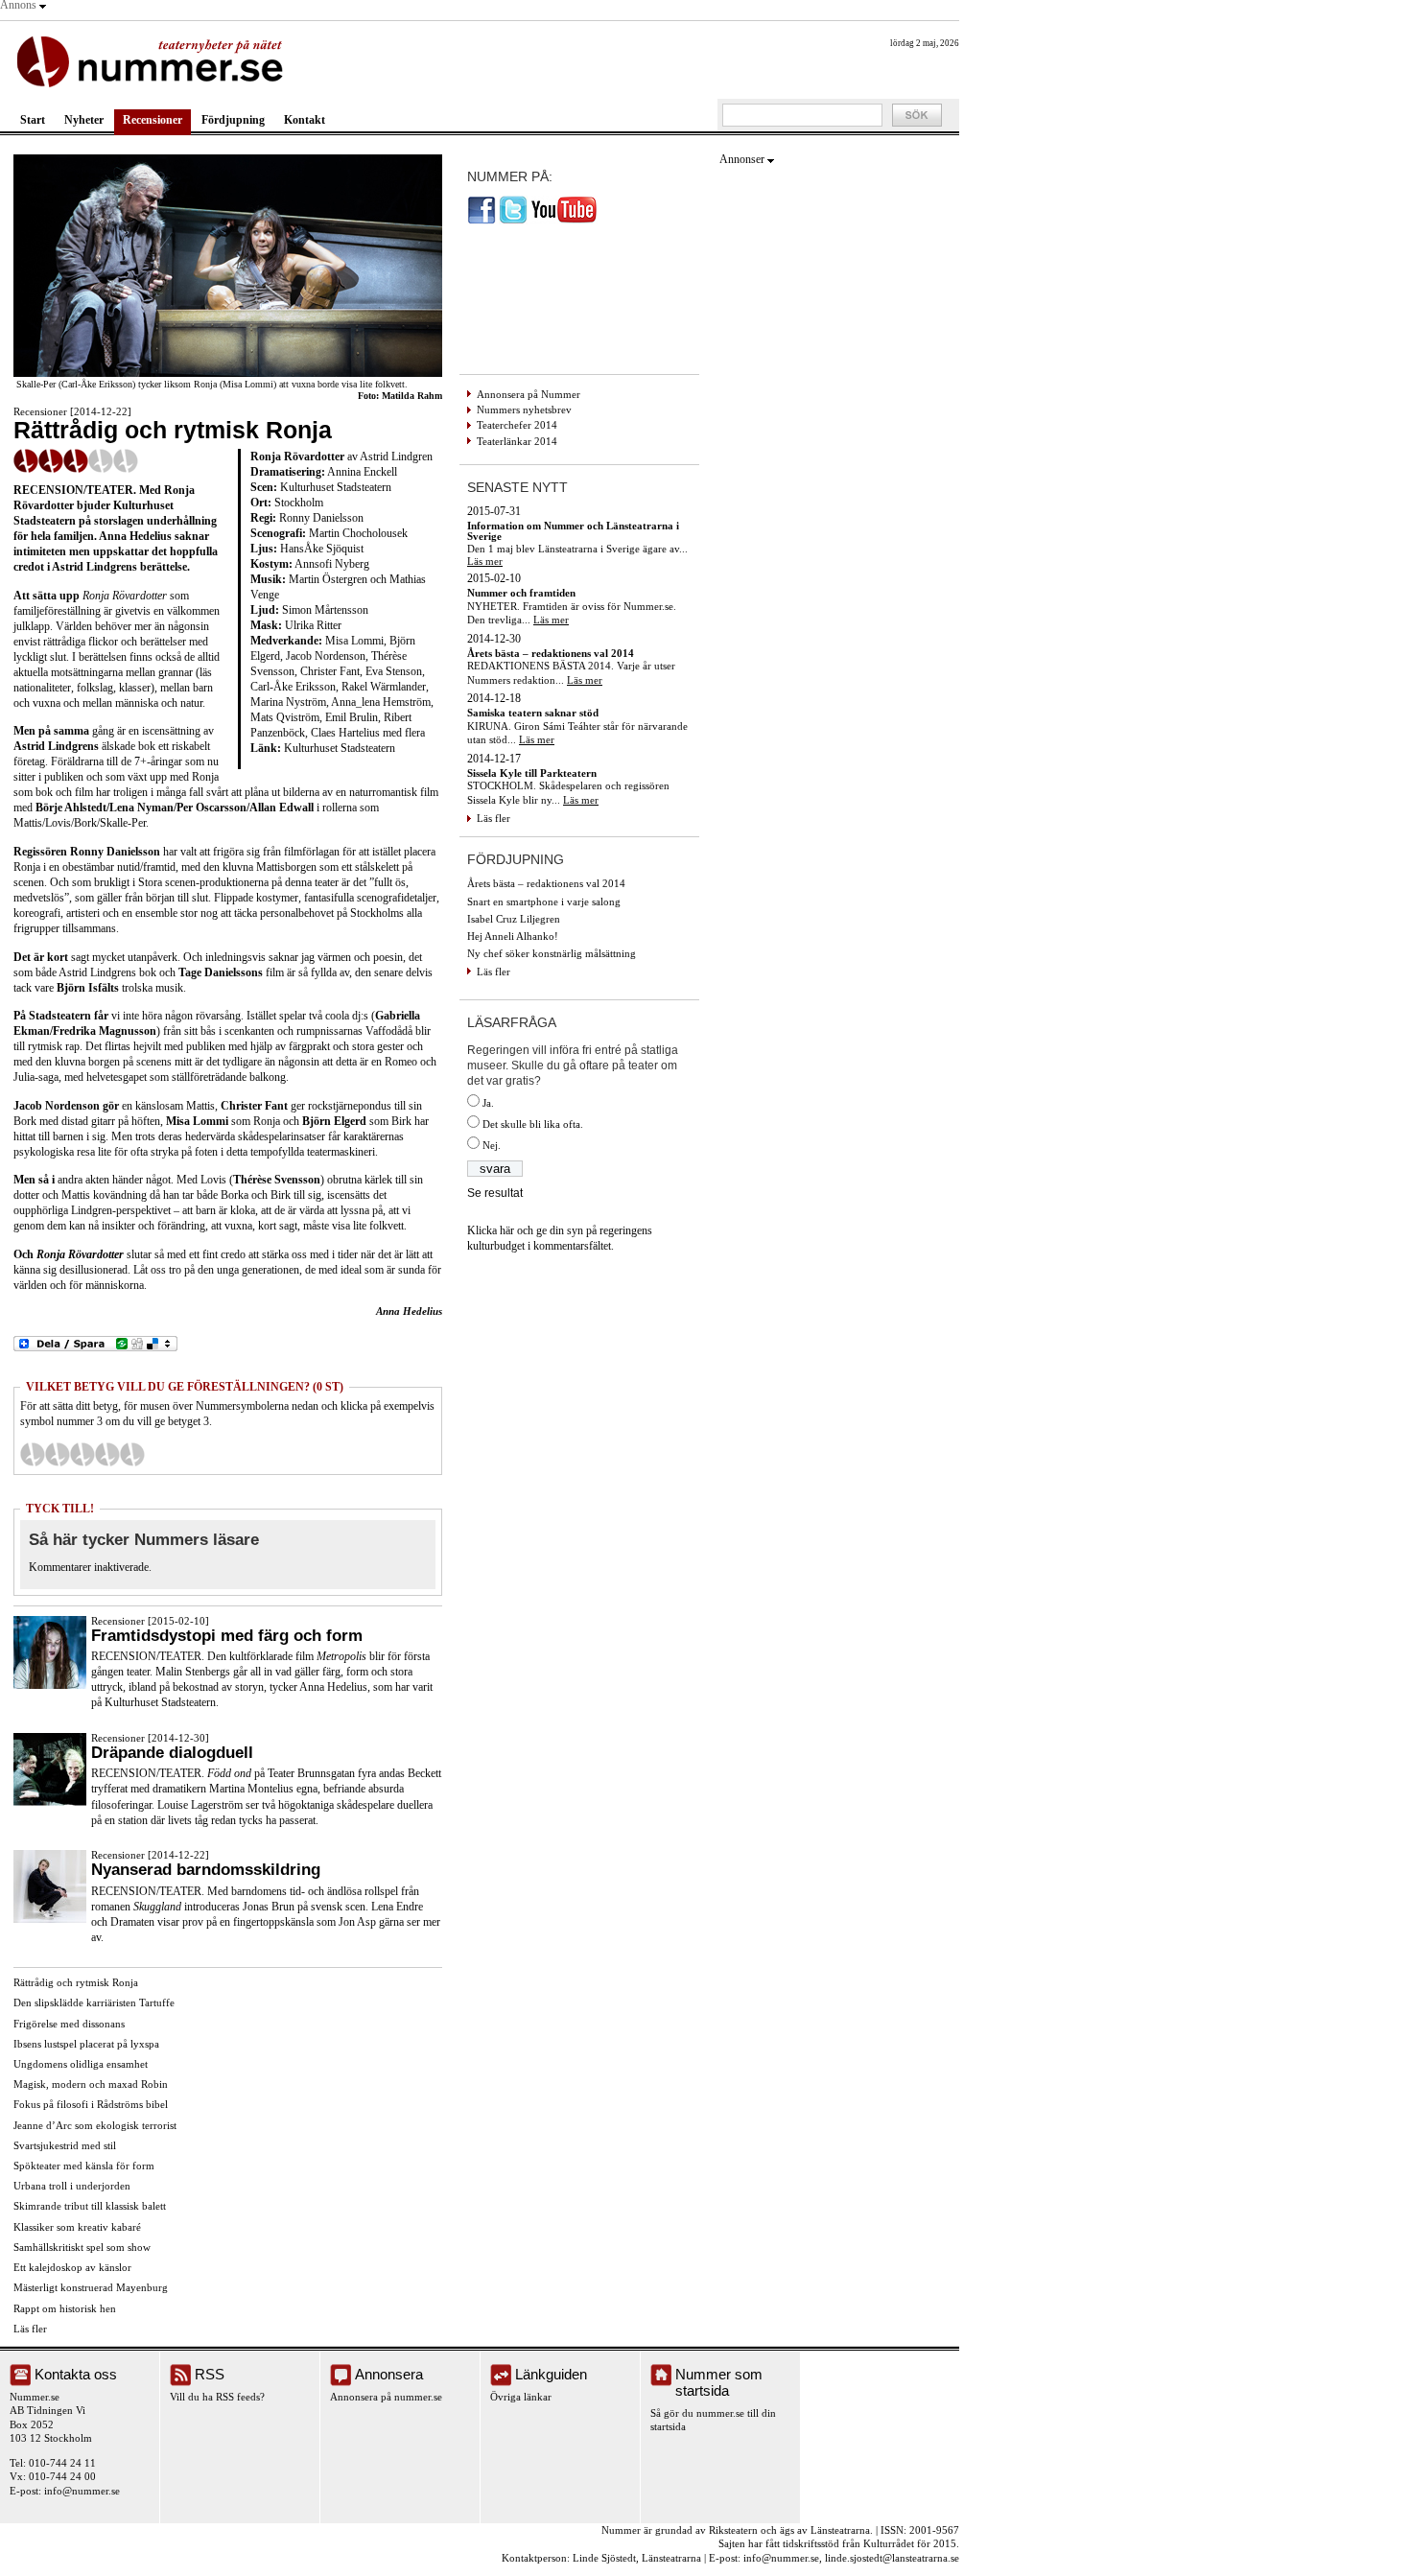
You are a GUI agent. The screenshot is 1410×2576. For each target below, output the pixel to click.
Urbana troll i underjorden (72, 2186)
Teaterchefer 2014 (517, 425)
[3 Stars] (82, 1454)
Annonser (742, 159)
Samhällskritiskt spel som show (82, 2247)
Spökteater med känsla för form (84, 2166)
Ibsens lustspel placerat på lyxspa (86, 2044)
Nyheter (84, 120)
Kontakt (305, 120)
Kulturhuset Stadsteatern (340, 748)
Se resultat (495, 1193)
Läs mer (485, 561)
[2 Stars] (58, 1454)
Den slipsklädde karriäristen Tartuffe (94, 2002)
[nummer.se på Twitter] (513, 221)
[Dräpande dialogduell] (50, 1802)
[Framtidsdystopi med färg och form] (50, 1685)
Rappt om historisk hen (65, 2308)
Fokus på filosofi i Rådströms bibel (91, 2104)
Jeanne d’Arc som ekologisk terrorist (95, 2125)
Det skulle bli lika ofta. (533, 1124)
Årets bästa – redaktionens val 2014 (546, 883)
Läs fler (30, 2329)
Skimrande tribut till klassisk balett (90, 2206)
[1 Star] (33, 1454)
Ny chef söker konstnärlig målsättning (552, 953)
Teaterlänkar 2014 (517, 441)
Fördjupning (233, 120)
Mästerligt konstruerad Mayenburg (91, 2287)
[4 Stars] (107, 1454)
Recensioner (153, 120)
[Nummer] (154, 60)
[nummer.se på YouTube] (564, 221)
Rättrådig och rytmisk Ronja (76, 1982)
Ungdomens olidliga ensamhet (81, 2064)
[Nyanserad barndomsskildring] (50, 1919)
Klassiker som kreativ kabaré (77, 2227)
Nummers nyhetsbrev (524, 410)
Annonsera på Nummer (529, 394)
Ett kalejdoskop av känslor (72, 2267)
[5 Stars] (132, 1454)
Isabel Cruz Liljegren (514, 919)
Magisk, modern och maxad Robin (91, 2084)
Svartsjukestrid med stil (65, 2145)
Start (33, 120)
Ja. (488, 1103)
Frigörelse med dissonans (69, 2024)
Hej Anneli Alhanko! (513, 936)
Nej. (492, 1145)
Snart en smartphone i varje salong (544, 902)
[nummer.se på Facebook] (482, 221)
